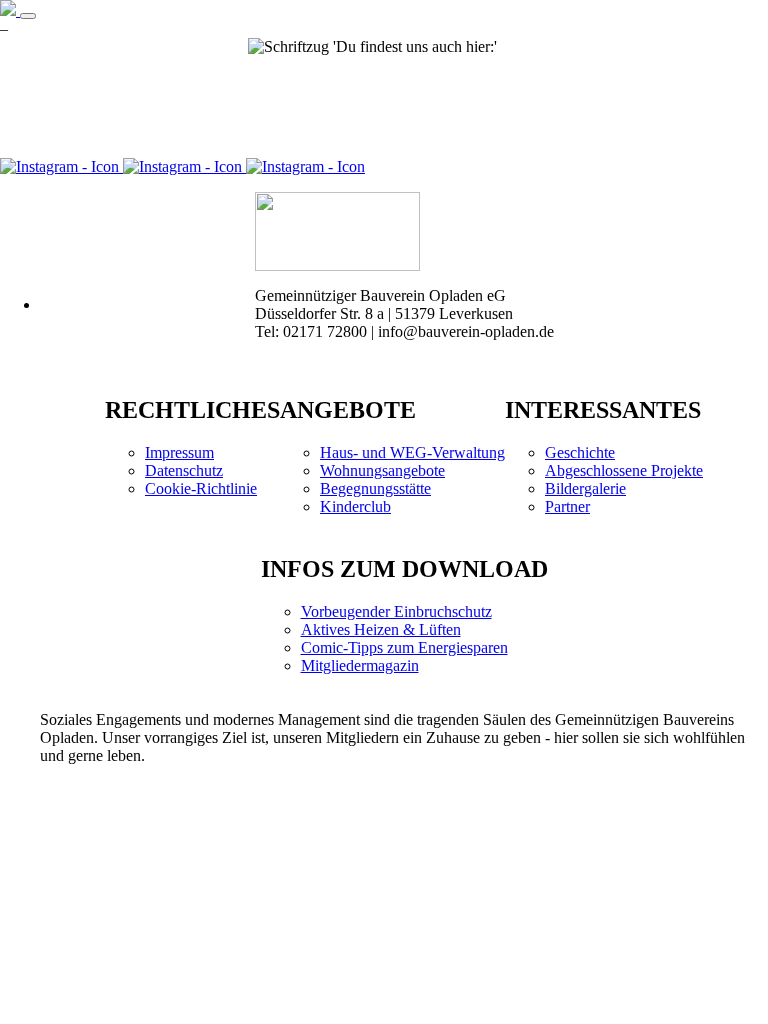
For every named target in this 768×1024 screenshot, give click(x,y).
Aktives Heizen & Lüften (381, 629)
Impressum (179, 452)
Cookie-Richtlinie (201, 488)
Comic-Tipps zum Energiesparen (404, 647)
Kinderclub (355, 506)
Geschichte (580, 452)
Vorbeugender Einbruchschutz (396, 611)
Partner (567, 506)
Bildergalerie (585, 488)
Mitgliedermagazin (360, 665)
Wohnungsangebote (382, 470)
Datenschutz (184, 470)
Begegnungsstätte (375, 488)
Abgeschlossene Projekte (624, 470)
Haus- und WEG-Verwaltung (412, 452)
